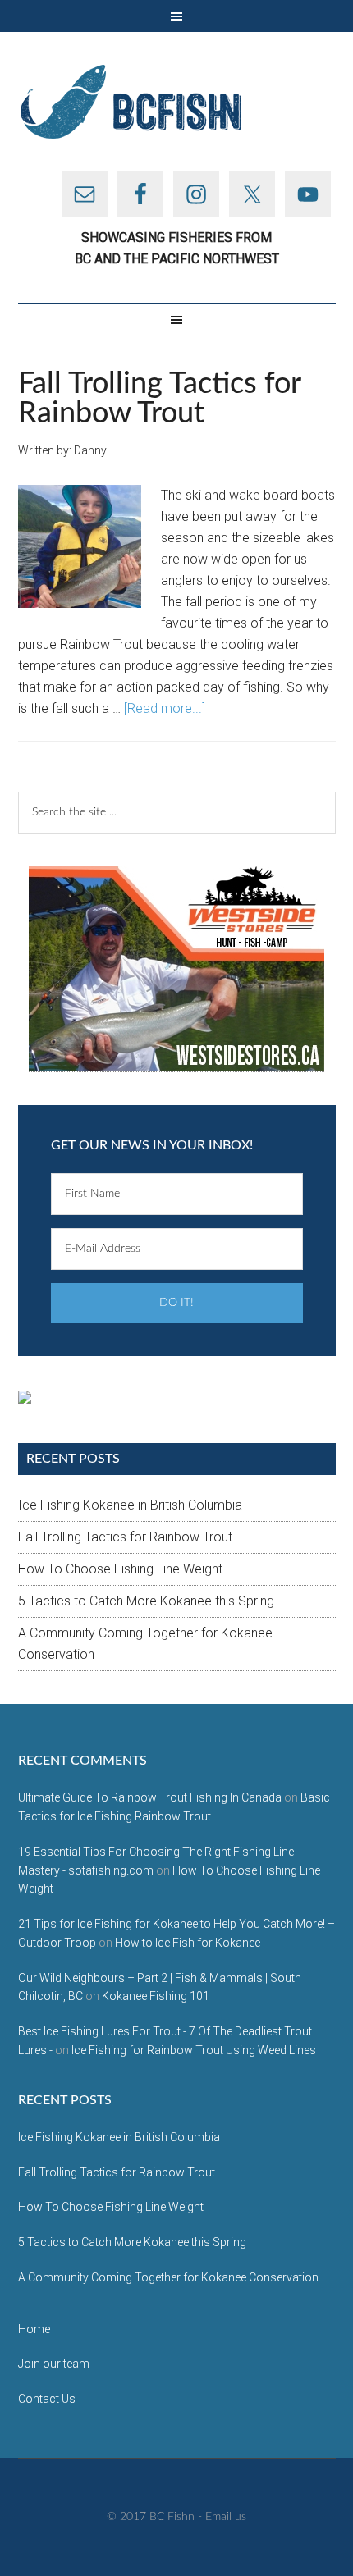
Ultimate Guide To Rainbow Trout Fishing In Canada (150, 1797)
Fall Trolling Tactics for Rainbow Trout (159, 399)
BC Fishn (177, 102)
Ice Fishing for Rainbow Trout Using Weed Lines (194, 2050)
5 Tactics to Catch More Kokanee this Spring (146, 1601)
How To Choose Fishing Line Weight (120, 1569)
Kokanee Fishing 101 (156, 1996)
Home (34, 2329)
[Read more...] (165, 708)
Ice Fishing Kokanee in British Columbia (130, 1505)
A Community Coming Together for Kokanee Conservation (168, 2277)
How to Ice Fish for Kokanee (188, 1943)
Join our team (54, 2364)
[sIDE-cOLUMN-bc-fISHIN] (176, 969)
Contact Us (47, 2399)
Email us (226, 2517)
